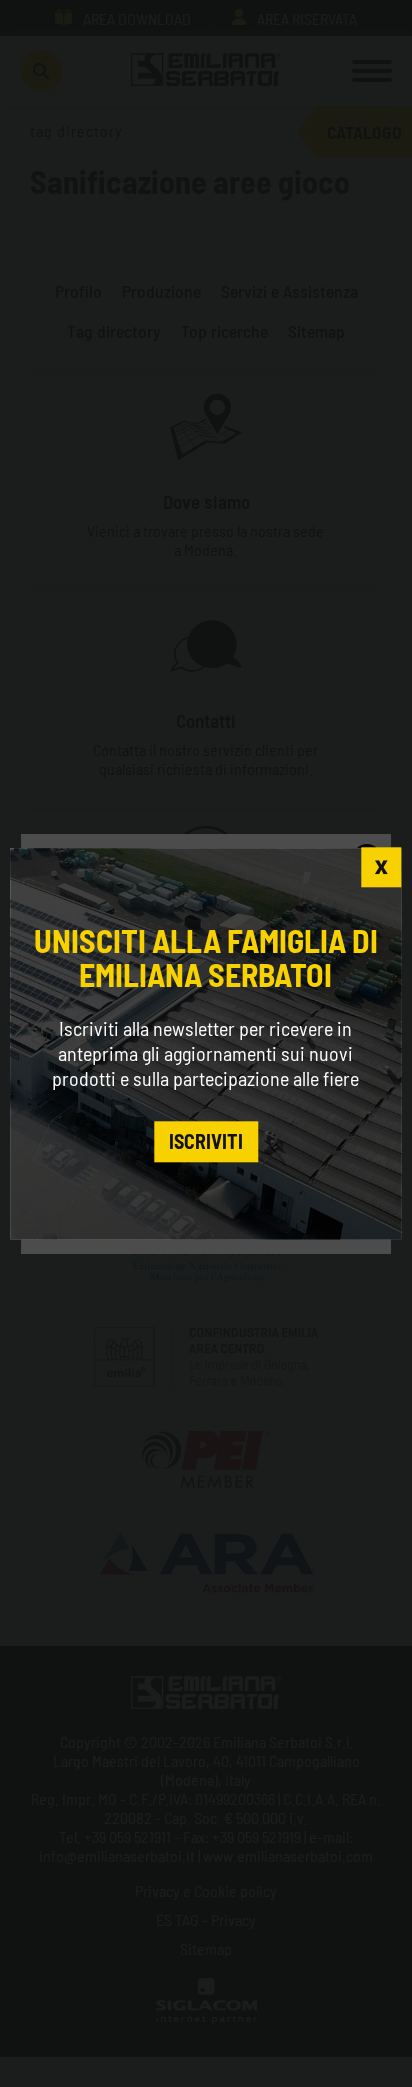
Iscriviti (206, 1142)
